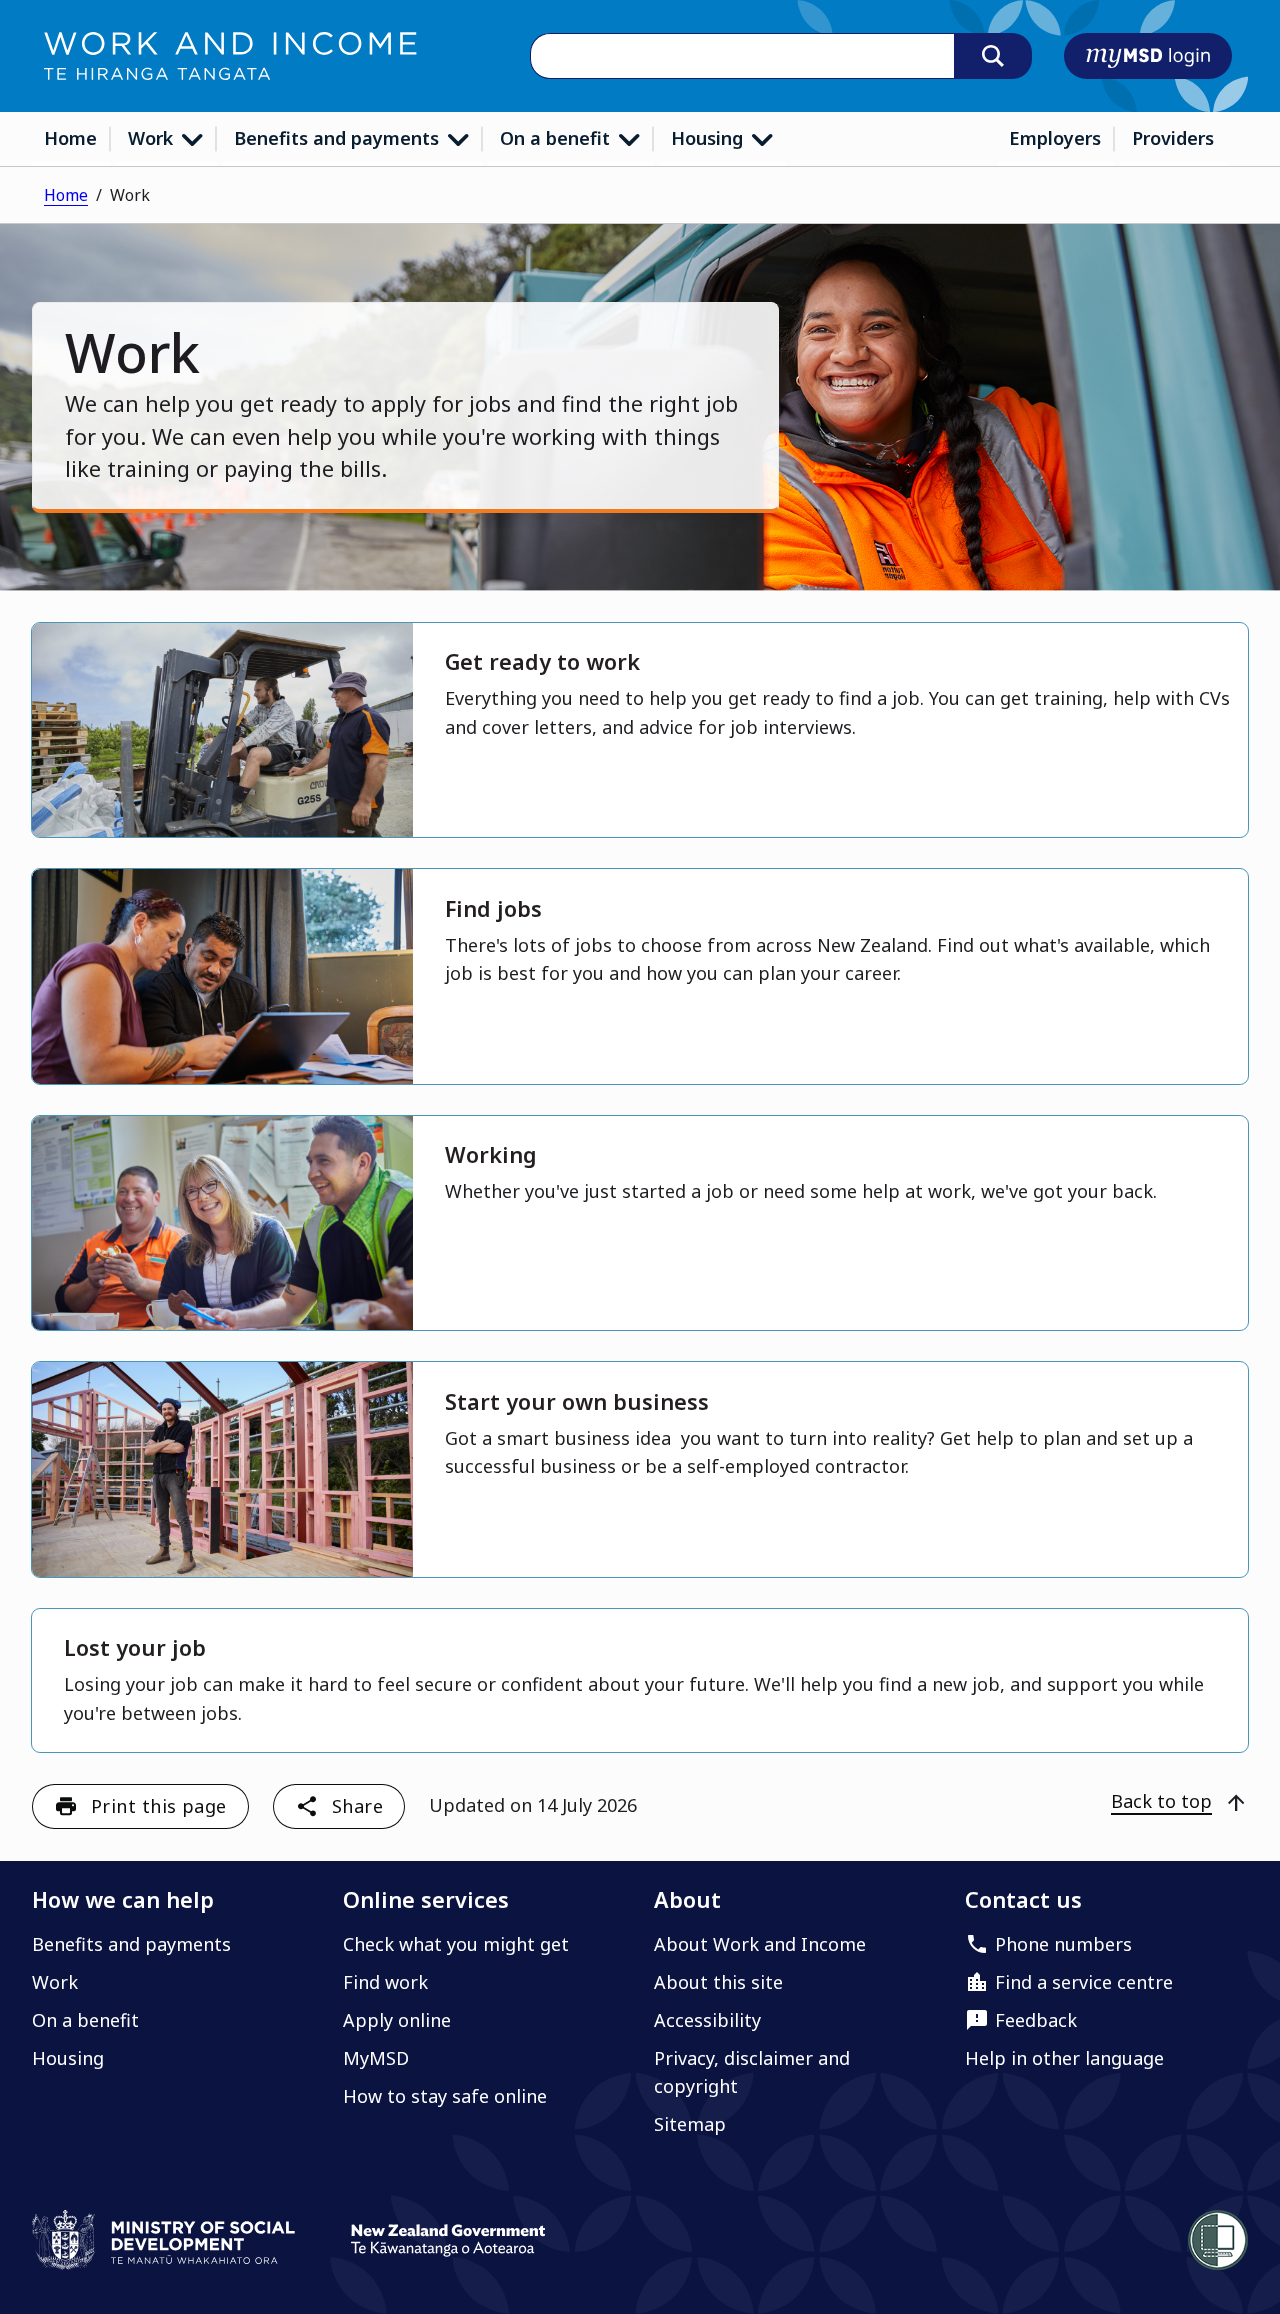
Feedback (1036, 2020)
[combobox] (742, 56)
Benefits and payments (339, 138)
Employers (1055, 138)
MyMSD (376, 2058)
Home (70, 138)
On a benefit (557, 138)
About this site (718, 1982)
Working (491, 1154)
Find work (385, 1982)
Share (357, 1806)
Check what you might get (456, 1944)
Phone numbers (1063, 1944)
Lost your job (135, 1647)
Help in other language (1064, 2058)
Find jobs (493, 908)
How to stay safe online (445, 2096)
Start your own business (577, 1401)
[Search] (993, 56)
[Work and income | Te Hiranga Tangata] (230, 56)
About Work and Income (760, 1944)
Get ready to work (542, 661)
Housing (709, 138)
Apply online (397, 2020)
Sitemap (690, 2124)
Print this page (159, 1806)
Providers (1173, 138)
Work (153, 138)
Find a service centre (1084, 1982)
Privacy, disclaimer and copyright (752, 2072)
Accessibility (707, 2020)
